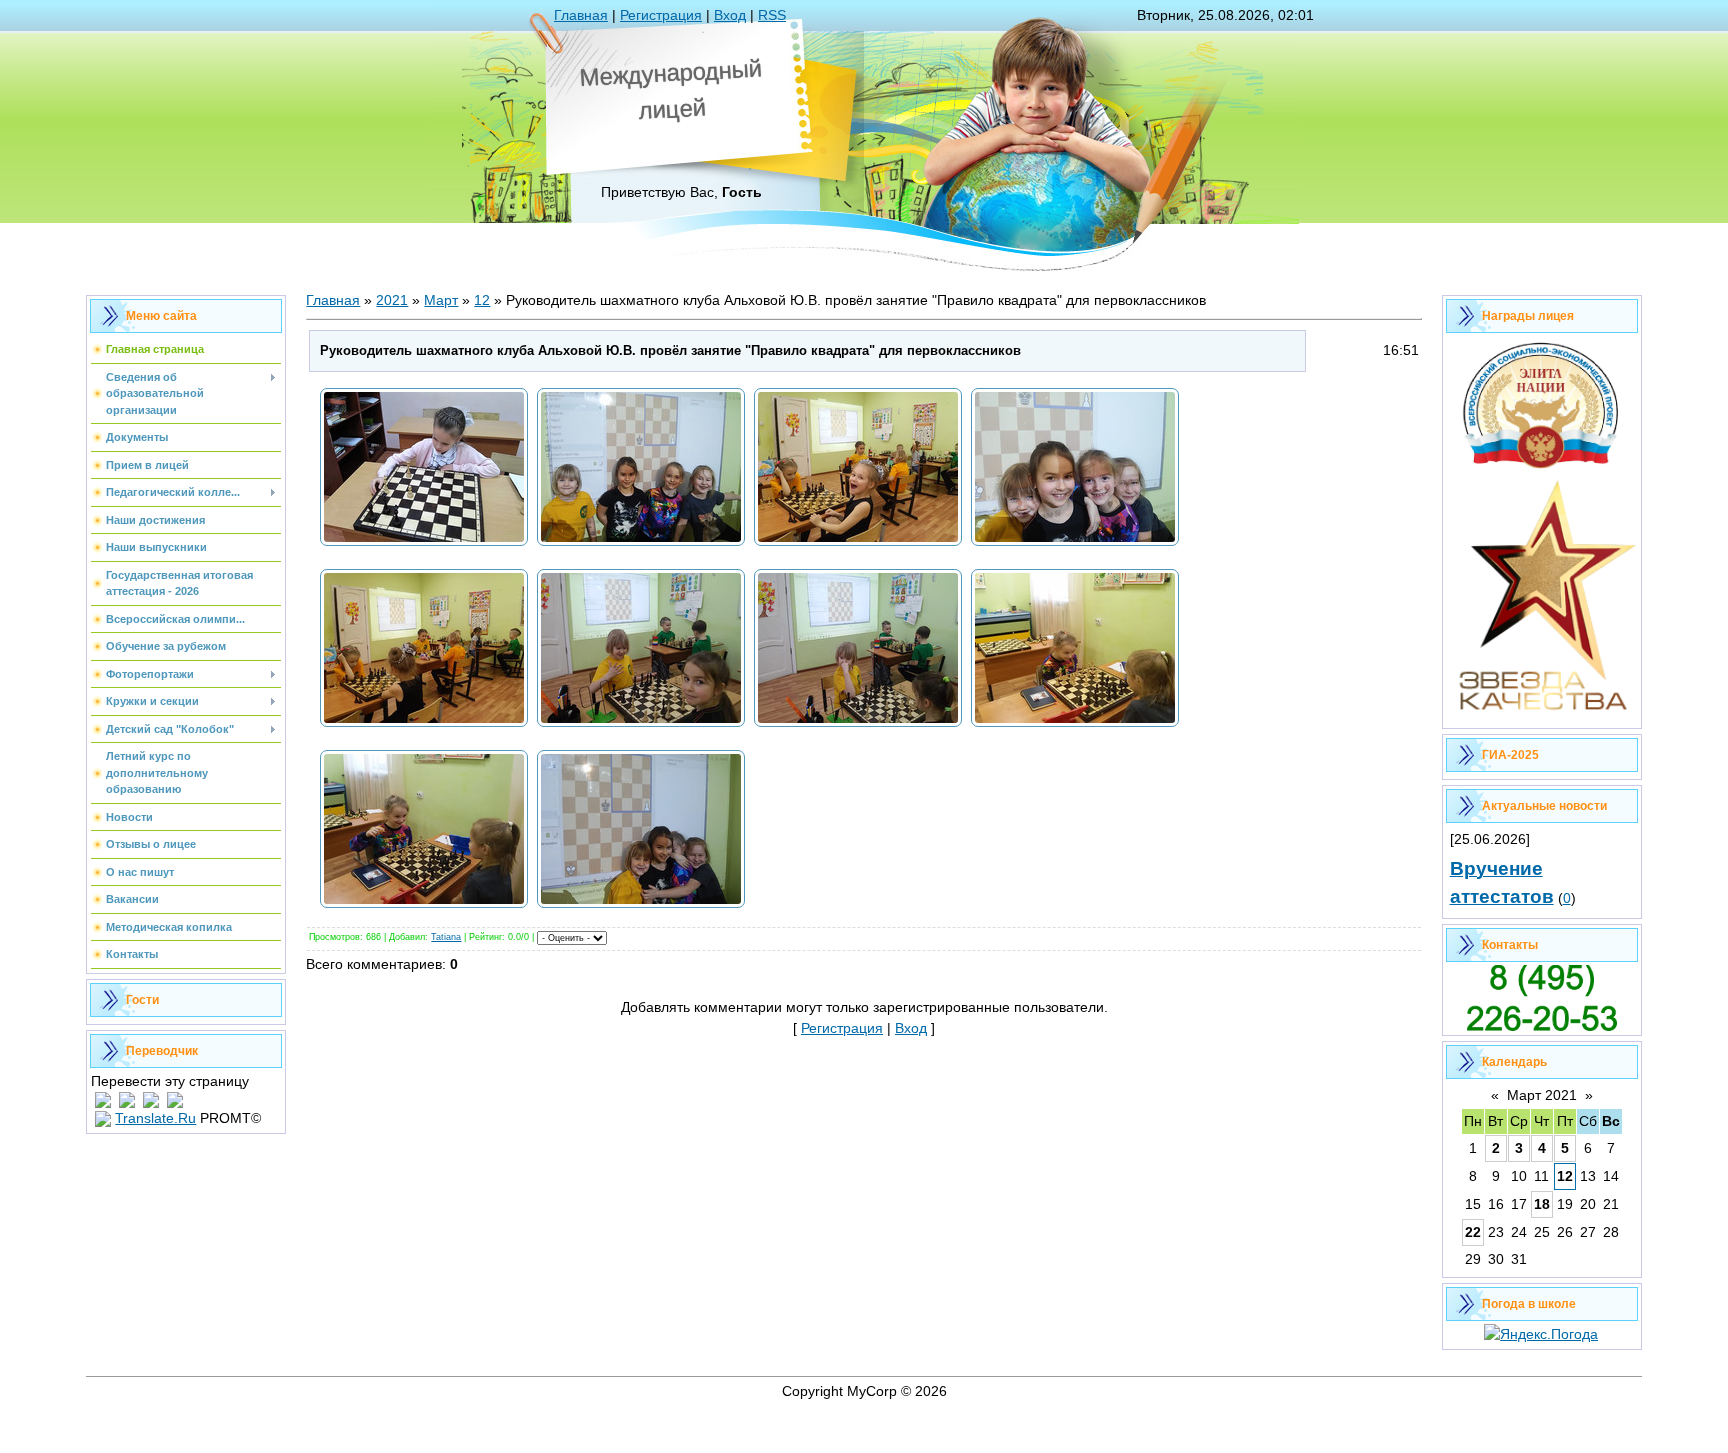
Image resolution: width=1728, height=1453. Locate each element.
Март (441, 300)
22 (1473, 1232)
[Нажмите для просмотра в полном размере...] (424, 545)
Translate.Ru (155, 1118)
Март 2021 (1542, 1095)
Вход (730, 15)
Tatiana (446, 937)
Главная (581, 15)
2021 (392, 300)
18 (1542, 1204)
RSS (772, 15)
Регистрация (661, 15)
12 (482, 300)
